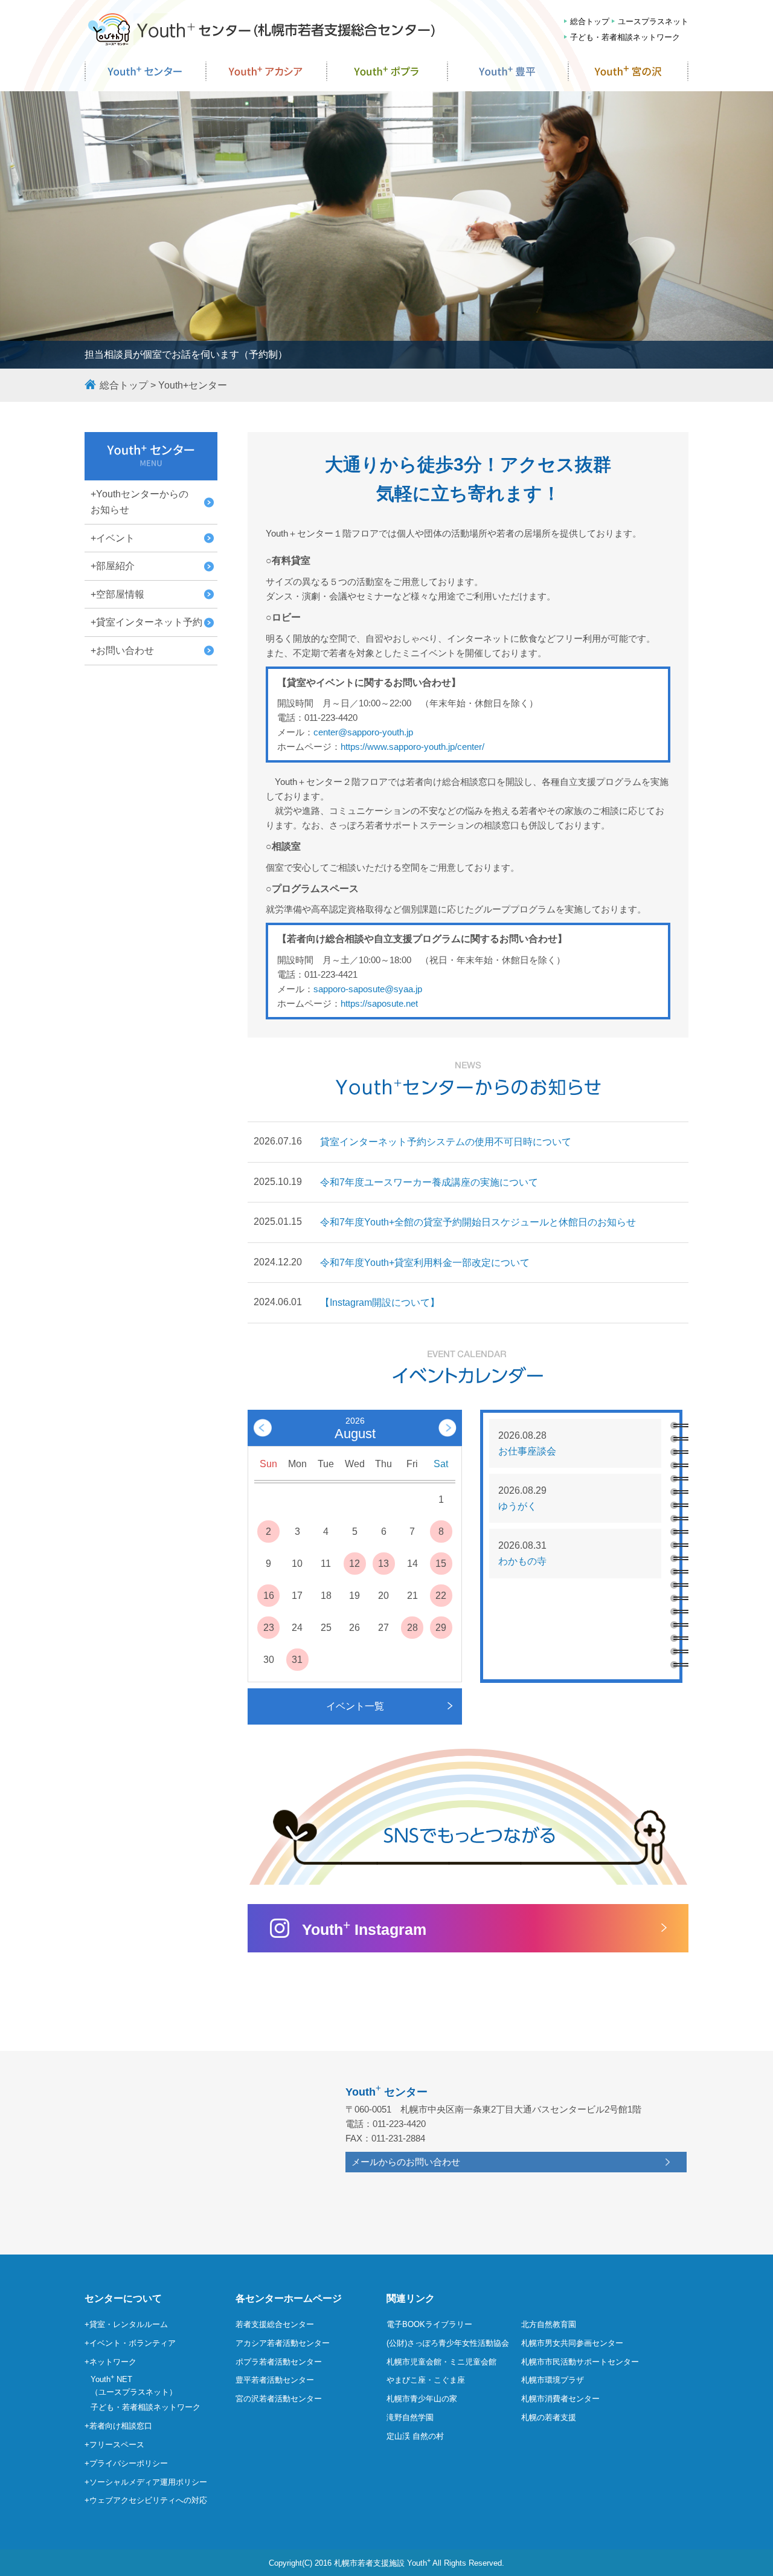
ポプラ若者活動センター (279, 2362)
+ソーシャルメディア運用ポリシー (146, 2482)
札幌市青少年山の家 (422, 2399)
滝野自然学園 (410, 2417)
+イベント (113, 538)
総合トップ (590, 21)
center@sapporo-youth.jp (363, 732)
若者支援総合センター (275, 2324)
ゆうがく (518, 1506)
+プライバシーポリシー (126, 2463)
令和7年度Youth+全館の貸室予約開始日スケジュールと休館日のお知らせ (478, 1222)
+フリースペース (114, 2445)
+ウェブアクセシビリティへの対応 (146, 2500)
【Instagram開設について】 (380, 1303)
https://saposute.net (379, 1003)
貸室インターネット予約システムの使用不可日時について (446, 1142)
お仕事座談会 (527, 1451)
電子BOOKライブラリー (429, 2324)
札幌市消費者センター (560, 2399)
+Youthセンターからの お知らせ (140, 502)
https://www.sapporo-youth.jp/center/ (412, 747)
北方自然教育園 (549, 2324)
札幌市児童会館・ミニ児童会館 (441, 2362)
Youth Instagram (364, 1928)
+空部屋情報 (117, 594)
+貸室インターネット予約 (146, 622)
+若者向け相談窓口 (118, 2426)
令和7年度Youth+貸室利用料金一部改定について (425, 1263)
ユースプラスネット (653, 21)
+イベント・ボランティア (130, 2343)
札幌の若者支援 (549, 2417)
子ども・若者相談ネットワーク (625, 37)
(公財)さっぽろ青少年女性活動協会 (448, 2343)
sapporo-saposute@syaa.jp (368, 989)
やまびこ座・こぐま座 (426, 2380)
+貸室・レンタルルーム (126, 2324)
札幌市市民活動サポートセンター (580, 2362)
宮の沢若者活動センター (279, 2399)
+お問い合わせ (122, 650)
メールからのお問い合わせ (406, 2162)
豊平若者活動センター (275, 2380)
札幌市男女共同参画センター (572, 2343)
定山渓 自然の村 (415, 2436)
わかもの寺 (522, 1561)
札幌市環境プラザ (553, 2380)
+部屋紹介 (113, 566)
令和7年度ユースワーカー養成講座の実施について (429, 1182)
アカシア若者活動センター (283, 2343)
